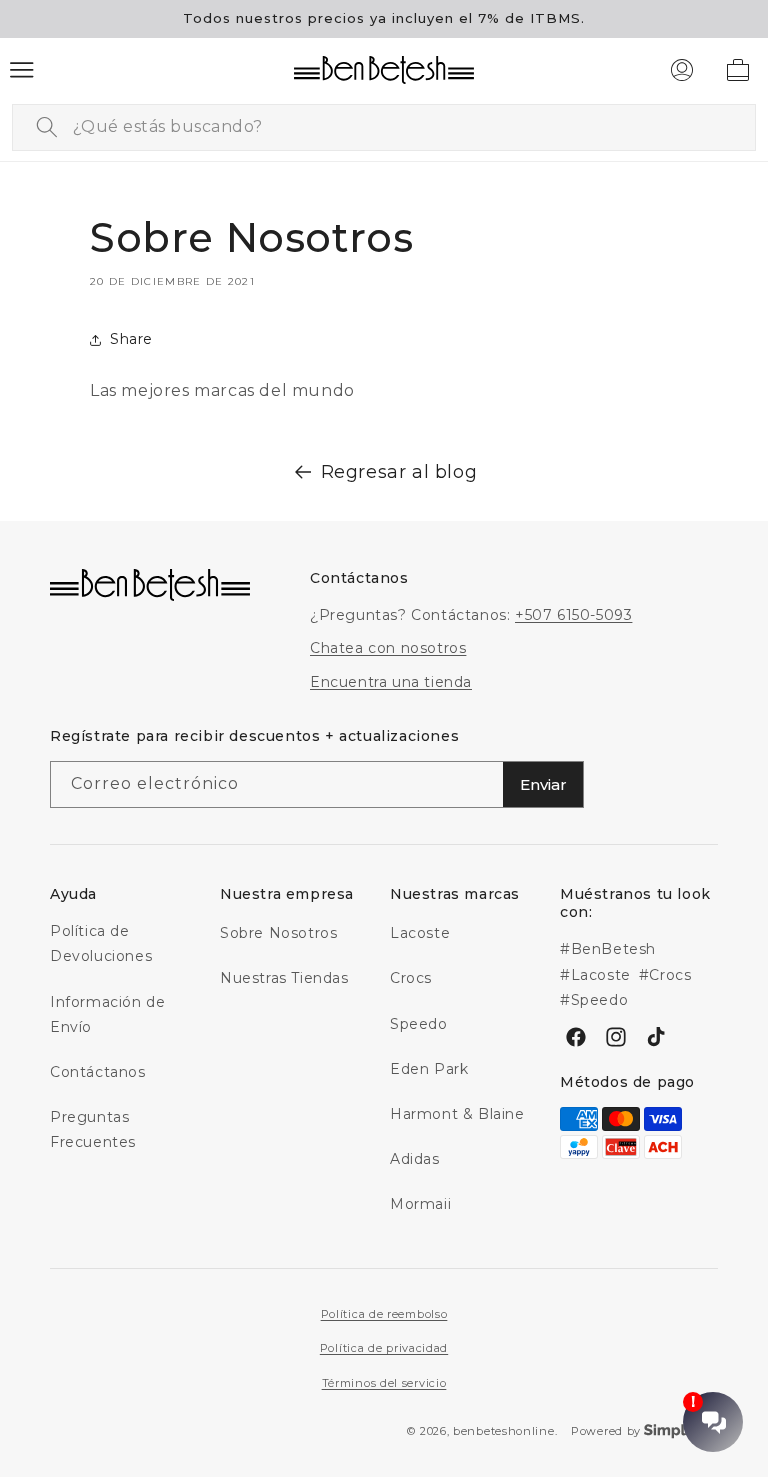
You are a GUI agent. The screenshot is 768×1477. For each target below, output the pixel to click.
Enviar (543, 784)
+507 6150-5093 (573, 615)
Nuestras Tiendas (284, 978)
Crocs (411, 978)
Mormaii (420, 1204)
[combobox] (384, 127)
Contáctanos (98, 1072)
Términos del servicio (384, 1383)
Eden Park (429, 1069)
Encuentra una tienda (391, 682)
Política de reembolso (384, 1314)
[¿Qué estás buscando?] (47, 127)
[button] (22, 70)
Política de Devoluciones (101, 943)
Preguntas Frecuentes (93, 1129)
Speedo (419, 1024)
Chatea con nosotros (388, 648)
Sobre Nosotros (278, 933)
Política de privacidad (384, 1348)
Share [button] (131, 339)
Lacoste (420, 933)
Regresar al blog (399, 472)
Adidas (415, 1159)
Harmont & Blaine (457, 1114)
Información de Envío (107, 1014)
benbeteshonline (504, 1431)
